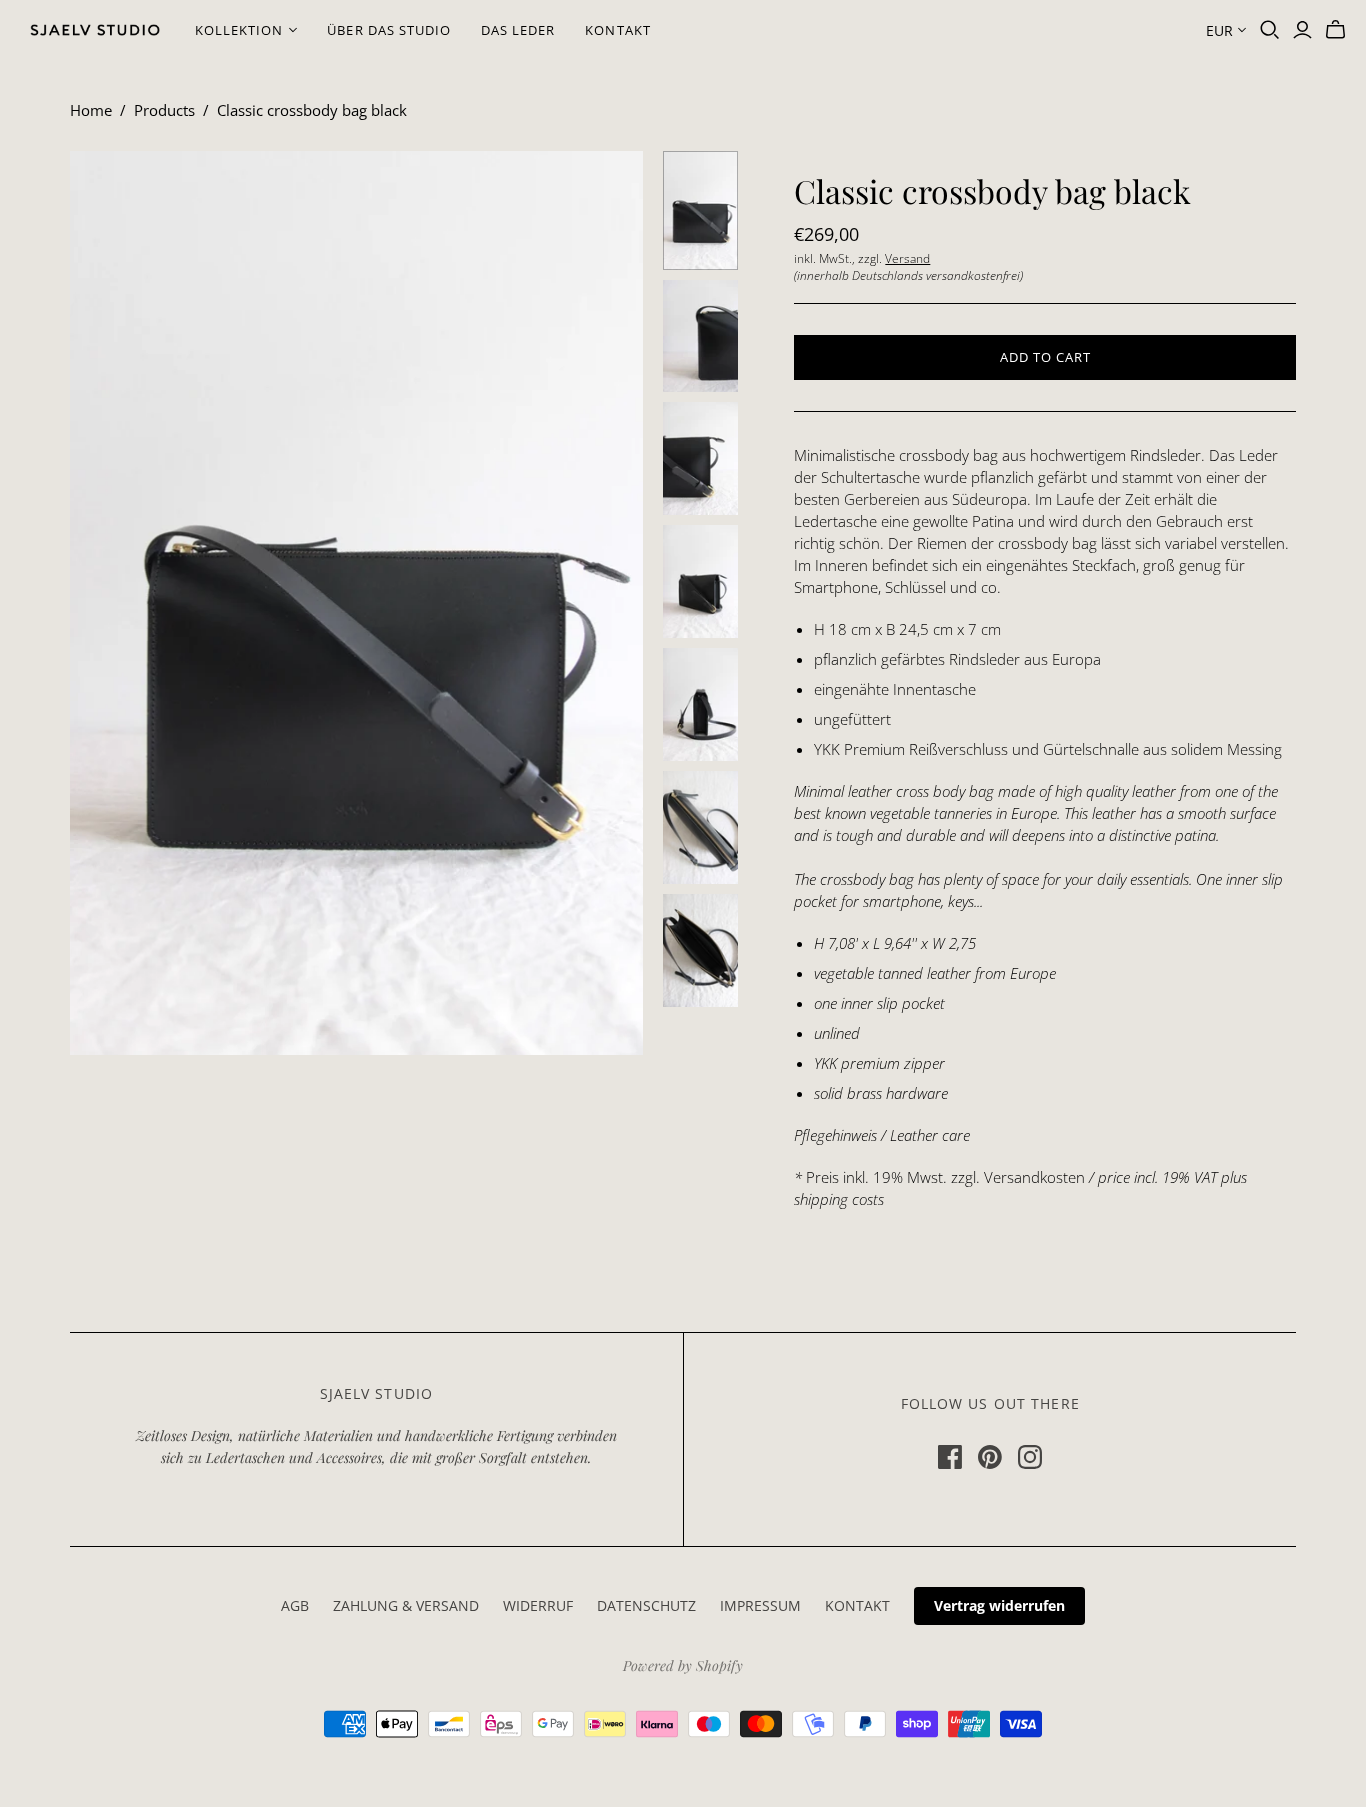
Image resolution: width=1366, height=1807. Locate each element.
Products (164, 110)
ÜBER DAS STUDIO (389, 30)
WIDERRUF (538, 1605)
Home (91, 110)
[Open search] (1270, 30)
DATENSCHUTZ (646, 1605)
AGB (295, 1605)
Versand (907, 258)
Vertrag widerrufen (999, 1605)
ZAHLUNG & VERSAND (406, 1605)
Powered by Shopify (683, 1665)
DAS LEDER (518, 30)
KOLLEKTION (239, 30)
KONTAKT (617, 30)
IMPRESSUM (760, 1605)
